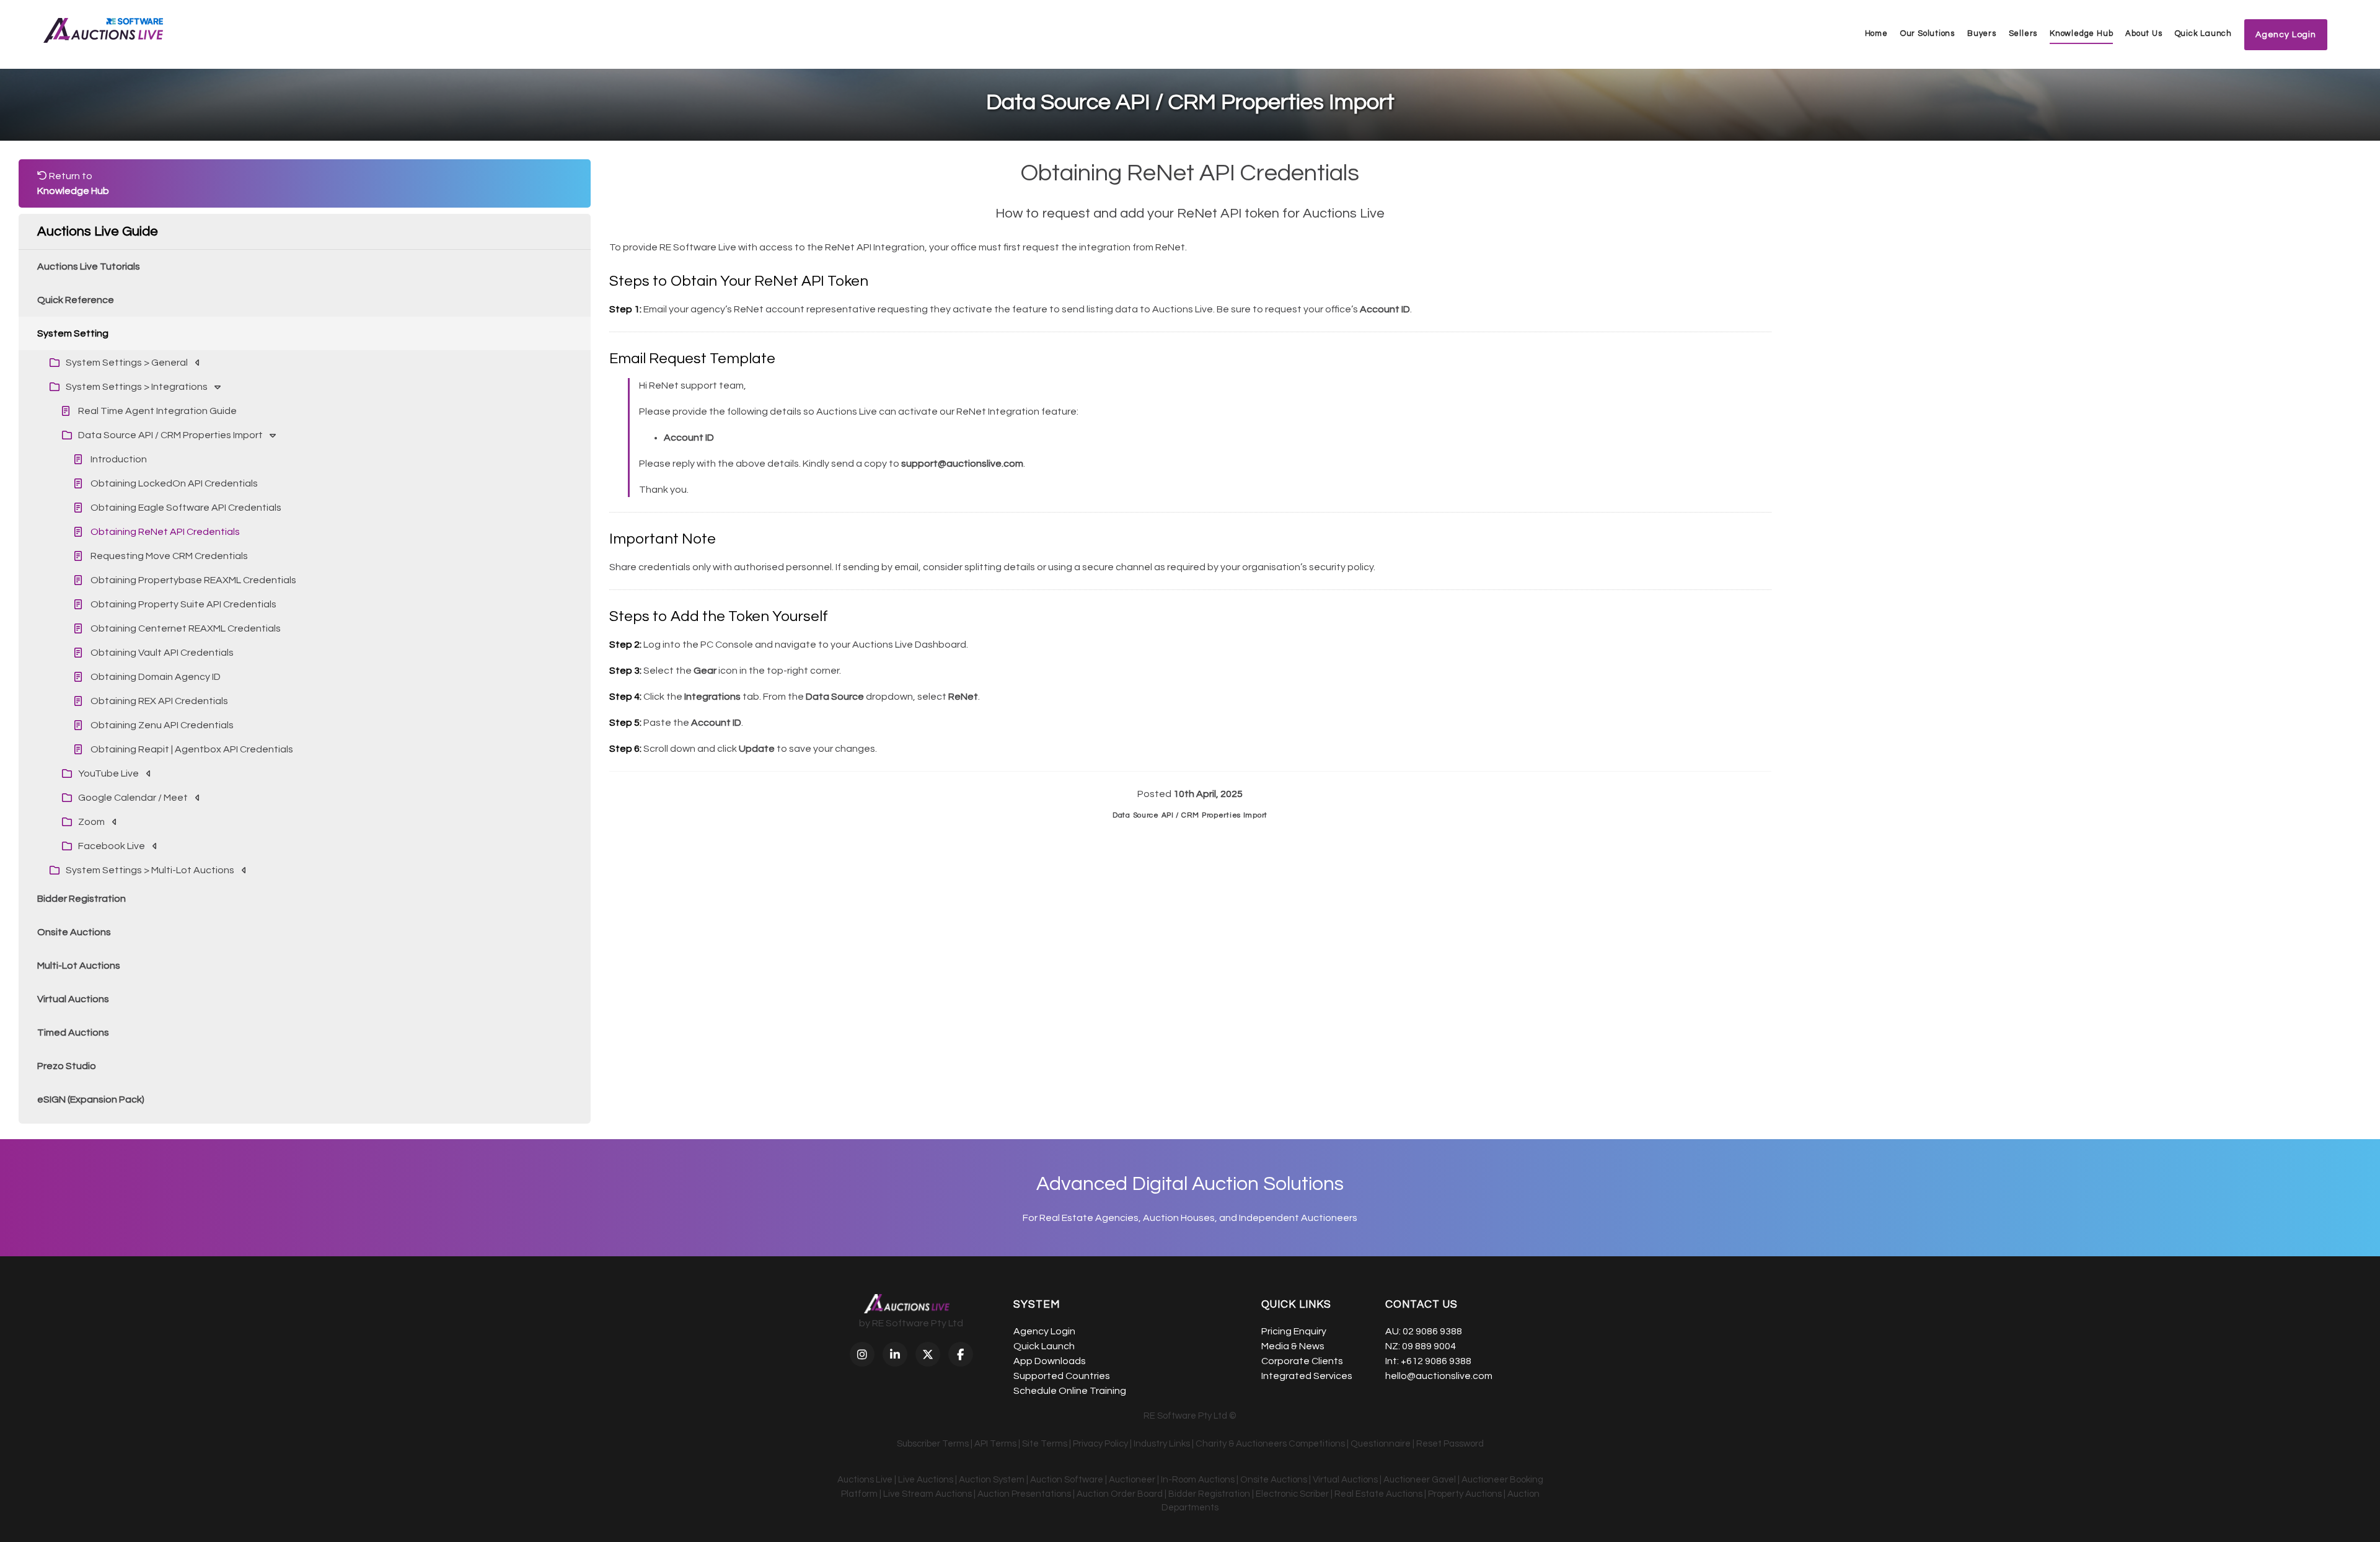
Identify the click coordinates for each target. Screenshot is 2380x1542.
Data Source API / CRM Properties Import (1190, 815)
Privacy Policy (1100, 1444)
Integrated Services (1307, 1376)
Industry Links (1162, 1444)
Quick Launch (2203, 33)
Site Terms (1045, 1444)
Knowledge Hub (2081, 33)
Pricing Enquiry (1294, 1331)
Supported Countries (1062, 1376)
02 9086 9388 (1432, 1331)
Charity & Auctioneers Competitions (1270, 1444)
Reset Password (1450, 1444)
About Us (2144, 33)
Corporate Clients (1302, 1361)
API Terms (995, 1444)
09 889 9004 (1429, 1346)
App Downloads (1050, 1361)
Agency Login (1044, 1331)
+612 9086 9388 (1436, 1361)
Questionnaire (1381, 1444)
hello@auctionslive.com (1439, 1376)
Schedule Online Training (1070, 1391)
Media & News (1293, 1346)
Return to (73, 183)
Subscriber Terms (933, 1444)
